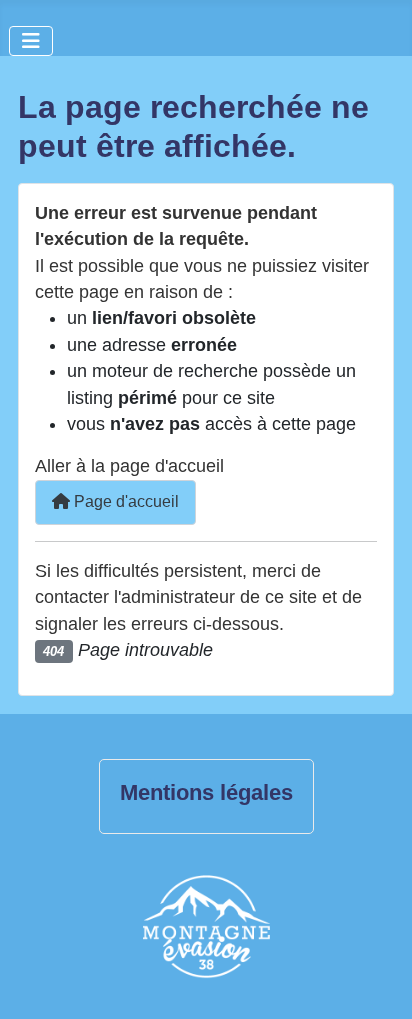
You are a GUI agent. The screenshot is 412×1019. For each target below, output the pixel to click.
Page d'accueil (124, 501)
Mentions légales (206, 792)
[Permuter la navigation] (31, 41)
